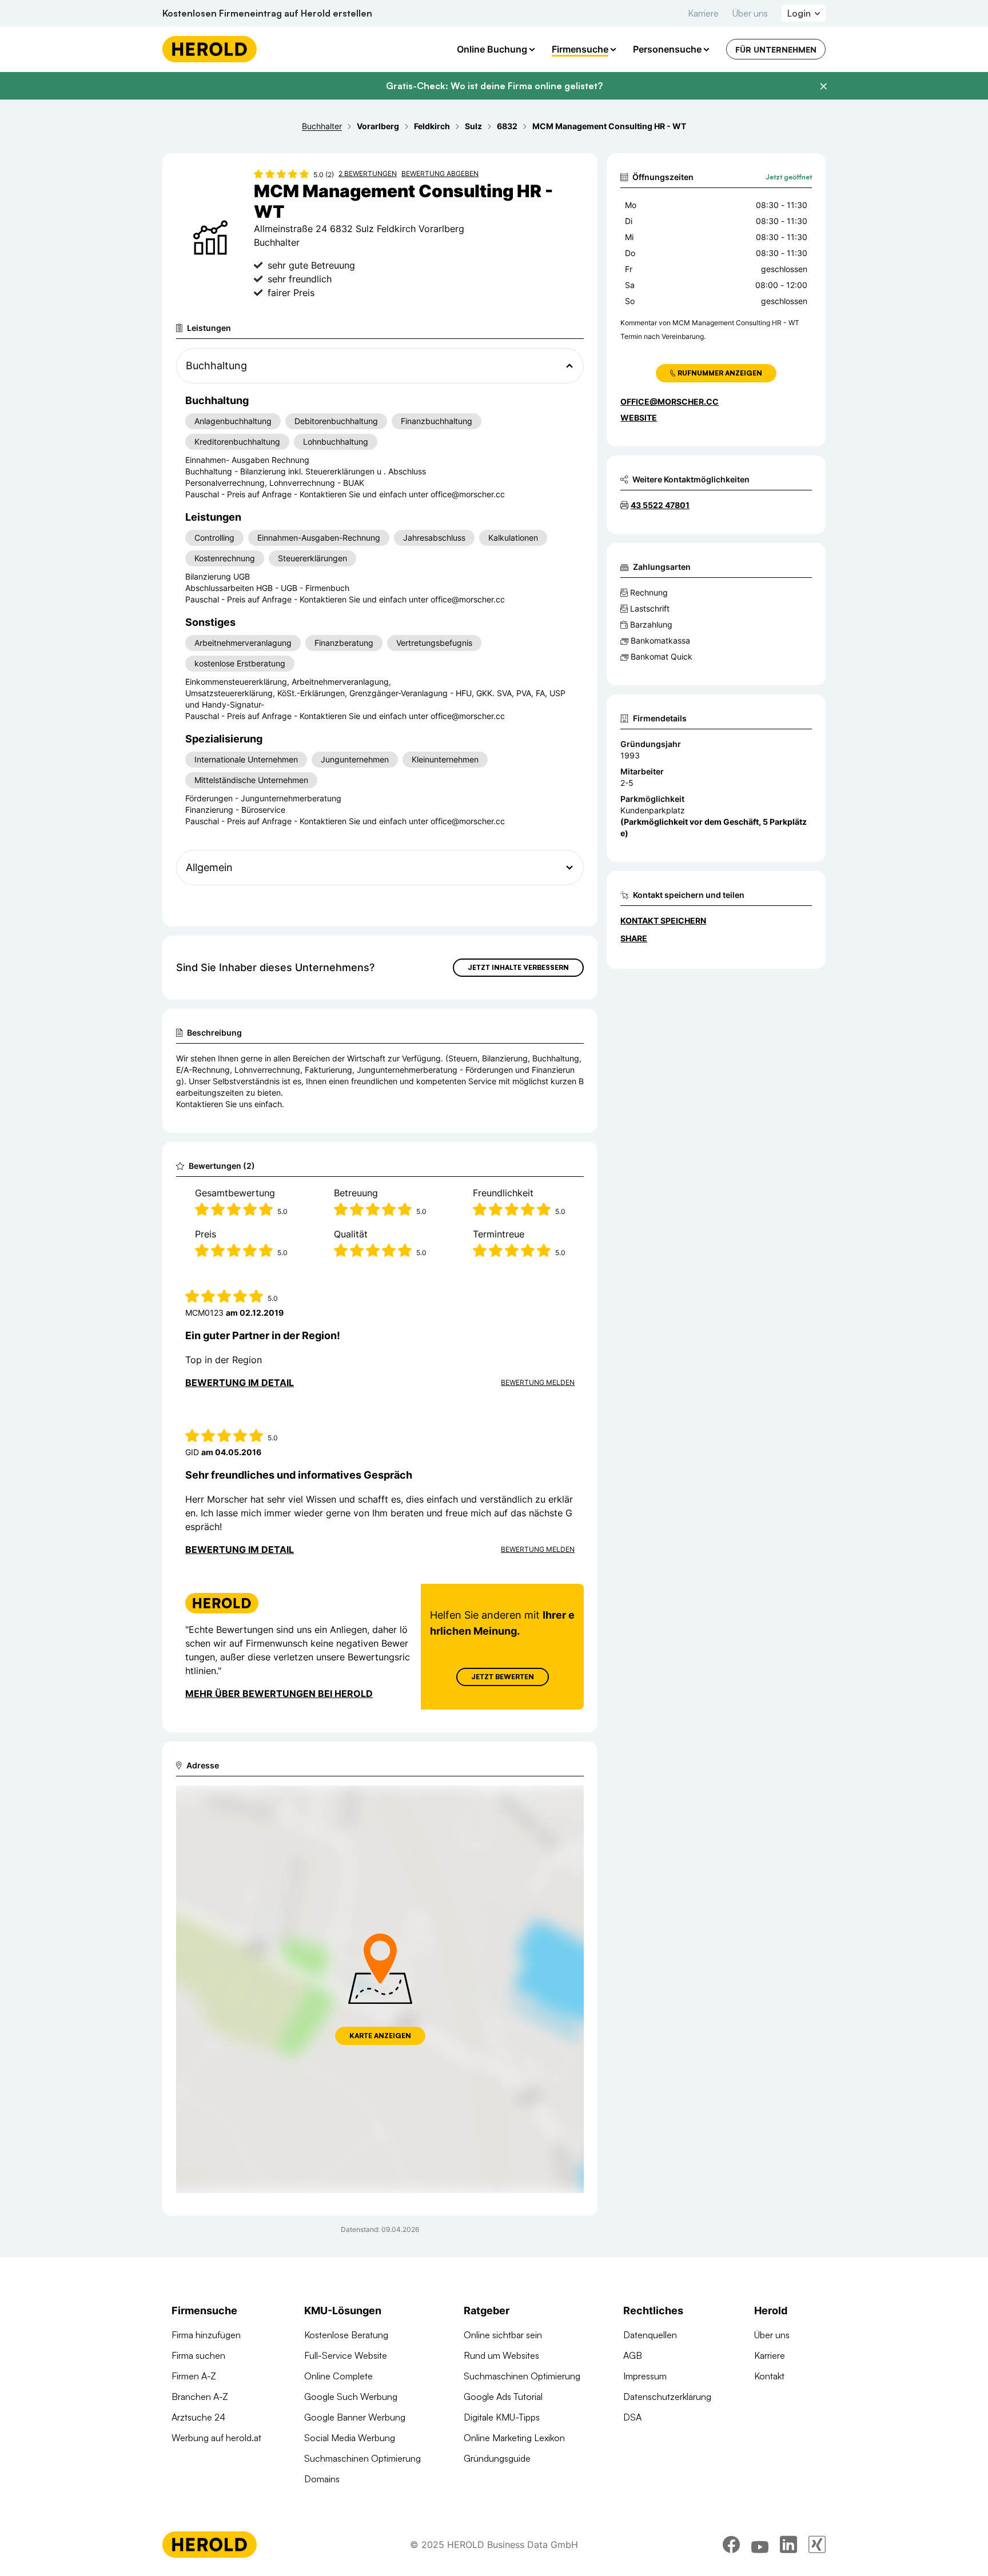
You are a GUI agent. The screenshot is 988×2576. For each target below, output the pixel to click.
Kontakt (769, 2376)
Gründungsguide (497, 2458)
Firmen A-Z (194, 2376)
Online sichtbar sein (503, 2335)
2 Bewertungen (368, 173)
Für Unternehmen (776, 49)
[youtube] (760, 2545)
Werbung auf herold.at (216, 2438)
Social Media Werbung (350, 2438)
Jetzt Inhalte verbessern (518, 967)
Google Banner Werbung (355, 2417)
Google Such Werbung (351, 2397)
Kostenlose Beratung (346, 2335)
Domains (322, 2479)
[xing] (817, 2545)
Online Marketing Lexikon (514, 2438)
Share (634, 938)
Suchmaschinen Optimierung (362, 2458)
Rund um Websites (501, 2355)
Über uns (750, 13)
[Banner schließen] (823, 86)
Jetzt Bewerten (503, 1677)
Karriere (703, 13)
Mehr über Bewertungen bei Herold (279, 1694)
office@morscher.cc (670, 402)
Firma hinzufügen (206, 2335)
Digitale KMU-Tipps (502, 2417)
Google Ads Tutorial (503, 2397)
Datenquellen (650, 2335)
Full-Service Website (346, 2355)
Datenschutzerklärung (667, 2397)
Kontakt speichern (663, 920)
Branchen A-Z (200, 2397)
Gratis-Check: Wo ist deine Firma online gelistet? (494, 86)
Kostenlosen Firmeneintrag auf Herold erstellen (267, 13)
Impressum (645, 2376)
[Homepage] (210, 49)
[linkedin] (788, 2545)
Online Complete (338, 2376)
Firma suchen (198, 2355)
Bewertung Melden (538, 1382)
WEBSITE (639, 418)
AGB (633, 2355)
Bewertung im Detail (240, 1383)
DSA (632, 2417)
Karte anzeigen (380, 2036)
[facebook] (731, 2545)
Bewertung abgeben (440, 173)
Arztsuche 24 (198, 2417)
